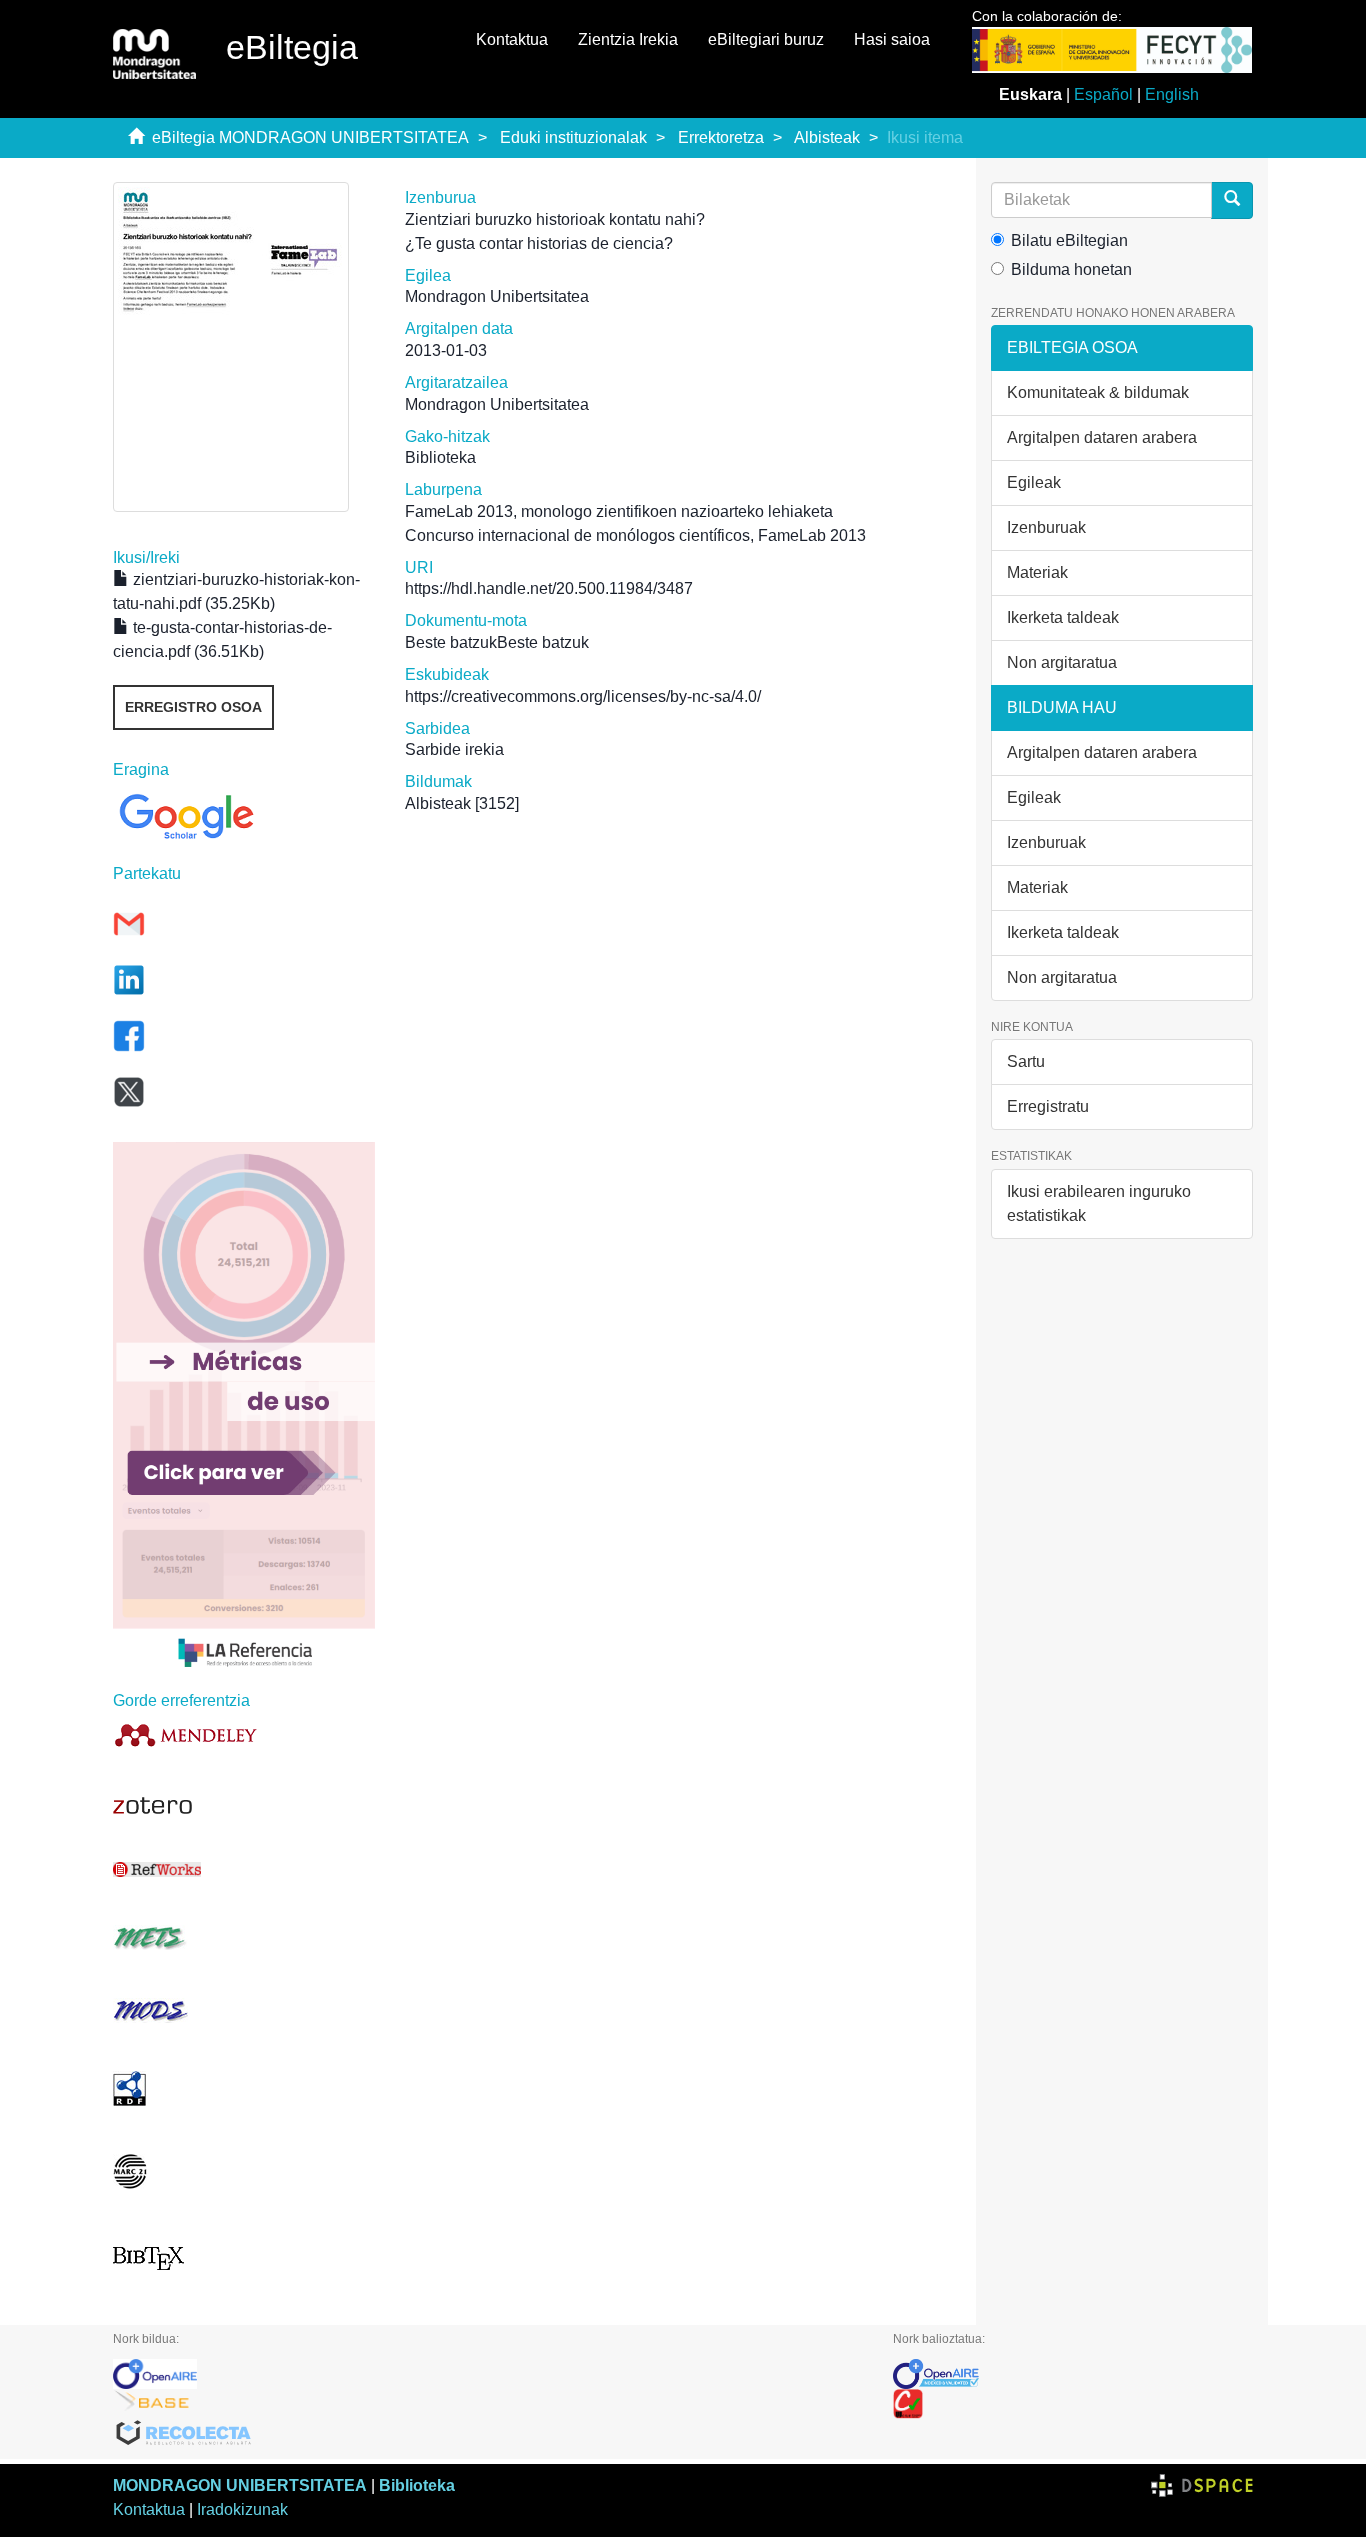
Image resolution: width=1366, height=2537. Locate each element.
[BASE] (488, 2404)
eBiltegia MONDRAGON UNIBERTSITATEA (310, 137)
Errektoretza (721, 137)
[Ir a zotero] (244, 1806)
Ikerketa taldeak (1063, 617)
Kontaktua (512, 39)
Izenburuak (1046, 527)
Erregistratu (1048, 1106)
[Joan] (1232, 200)
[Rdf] (244, 2088)
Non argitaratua (1062, 662)
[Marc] (244, 2171)
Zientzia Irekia (628, 39)
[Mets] (244, 1937)
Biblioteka (417, 2485)
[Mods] (244, 2010)
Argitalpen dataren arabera (1102, 437)
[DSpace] (1202, 2485)
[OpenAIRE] (488, 2374)
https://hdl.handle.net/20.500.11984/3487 (549, 588)
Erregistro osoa (193, 707)
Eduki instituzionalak (573, 137)
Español (1103, 94)
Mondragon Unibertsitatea (497, 296)
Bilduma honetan (1071, 269)
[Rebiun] (1073, 2404)
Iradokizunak (242, 2509)
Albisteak (827, 137)
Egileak (1034, 482)
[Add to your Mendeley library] (244, 1734)
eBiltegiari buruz (766, 39)
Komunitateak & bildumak (1098, 392)
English (1172, 94)
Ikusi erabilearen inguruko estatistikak (1099, 1203)
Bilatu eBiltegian (1069, 240)
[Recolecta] (488, 2434)
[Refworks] (244, 1869)
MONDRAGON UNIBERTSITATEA (240, 2485)
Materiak (1037, 572)
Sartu (1026, 1061)
